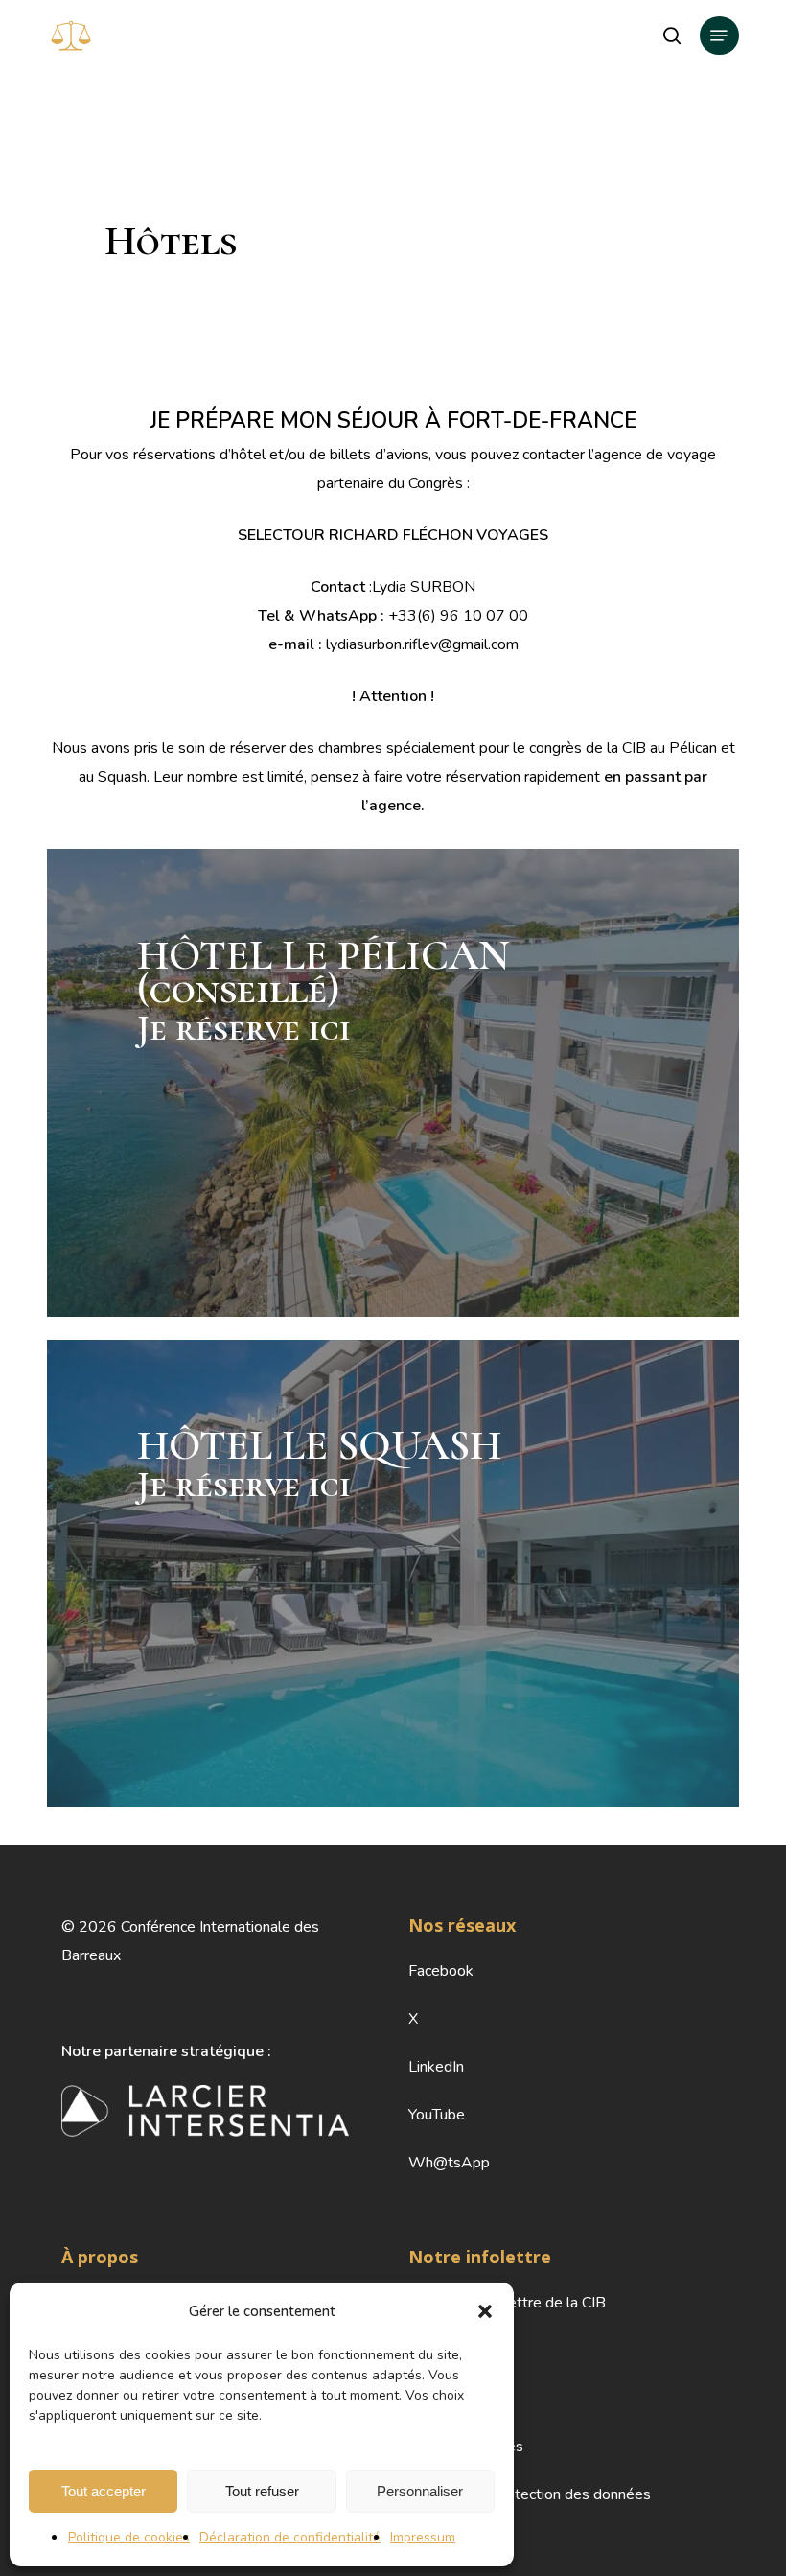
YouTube (437, 2115)
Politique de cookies (129, 2537)
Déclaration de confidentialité (290, 2537)
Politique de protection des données (530, 2494)
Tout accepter (104, 2491)
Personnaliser (420, 2491)
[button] (485, 2311)
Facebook (441, 1971)
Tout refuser (262, 2491)
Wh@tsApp (449, 2163)
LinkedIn (436, 2067)
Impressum (423, 2537)
